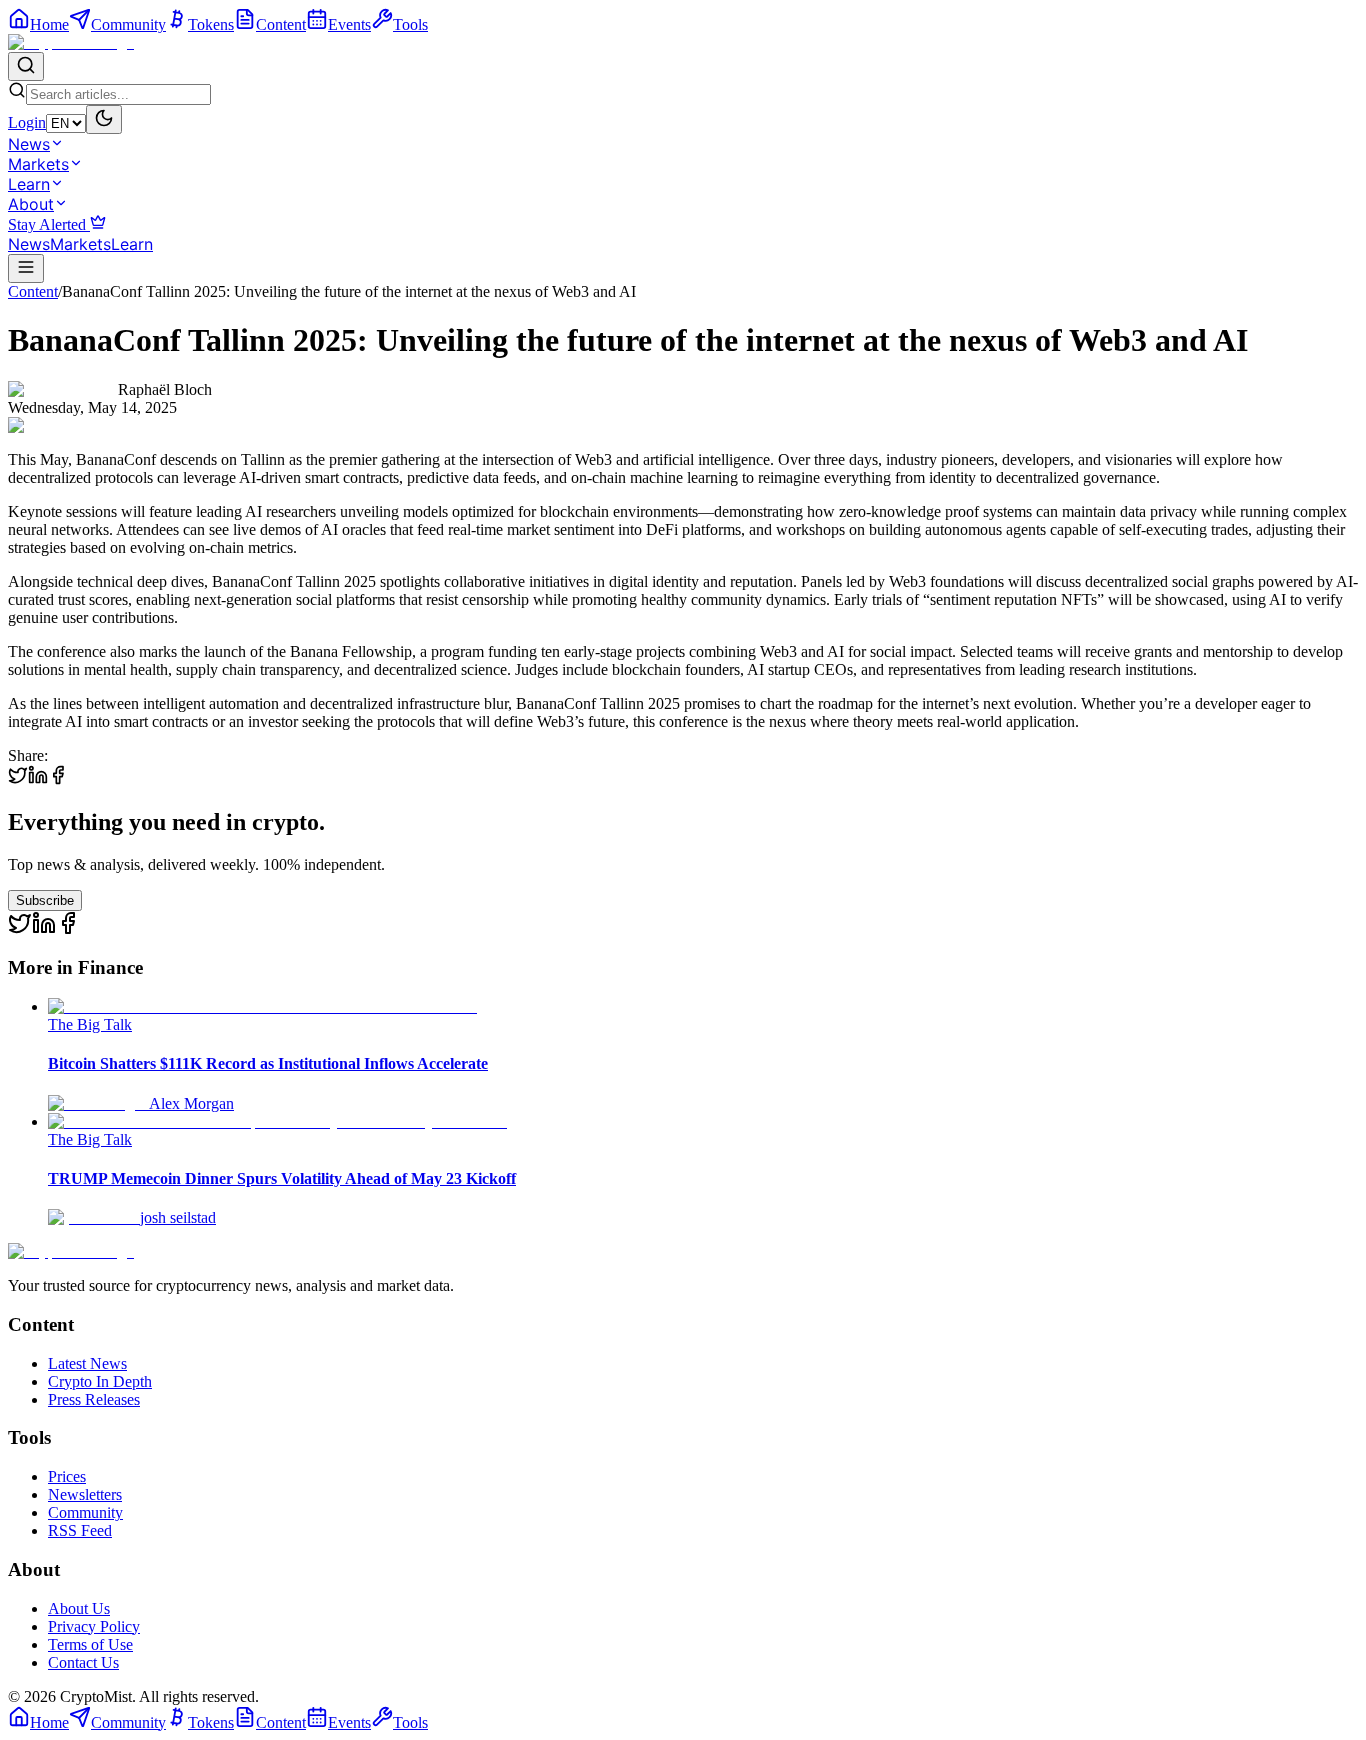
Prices (67, 1476)
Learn (29, 184)
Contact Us (83, 1662)
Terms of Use (90, 1644)
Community (85, 1512)
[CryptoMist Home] (71, 42)
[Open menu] (26, 268)
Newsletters (85, 1494)
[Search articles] (26, 66)
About (31, 204)
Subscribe (45, 900)
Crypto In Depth (100, 1381)
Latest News (87, 1363)
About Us (79, 1608)
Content (33, 291)
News (29, 144)
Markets (38, 164)
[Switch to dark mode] (104, 119)
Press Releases (94, 1399)
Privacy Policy (94, 1626)
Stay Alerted (49, 224)
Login (27, 122)
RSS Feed (80, 1530)
